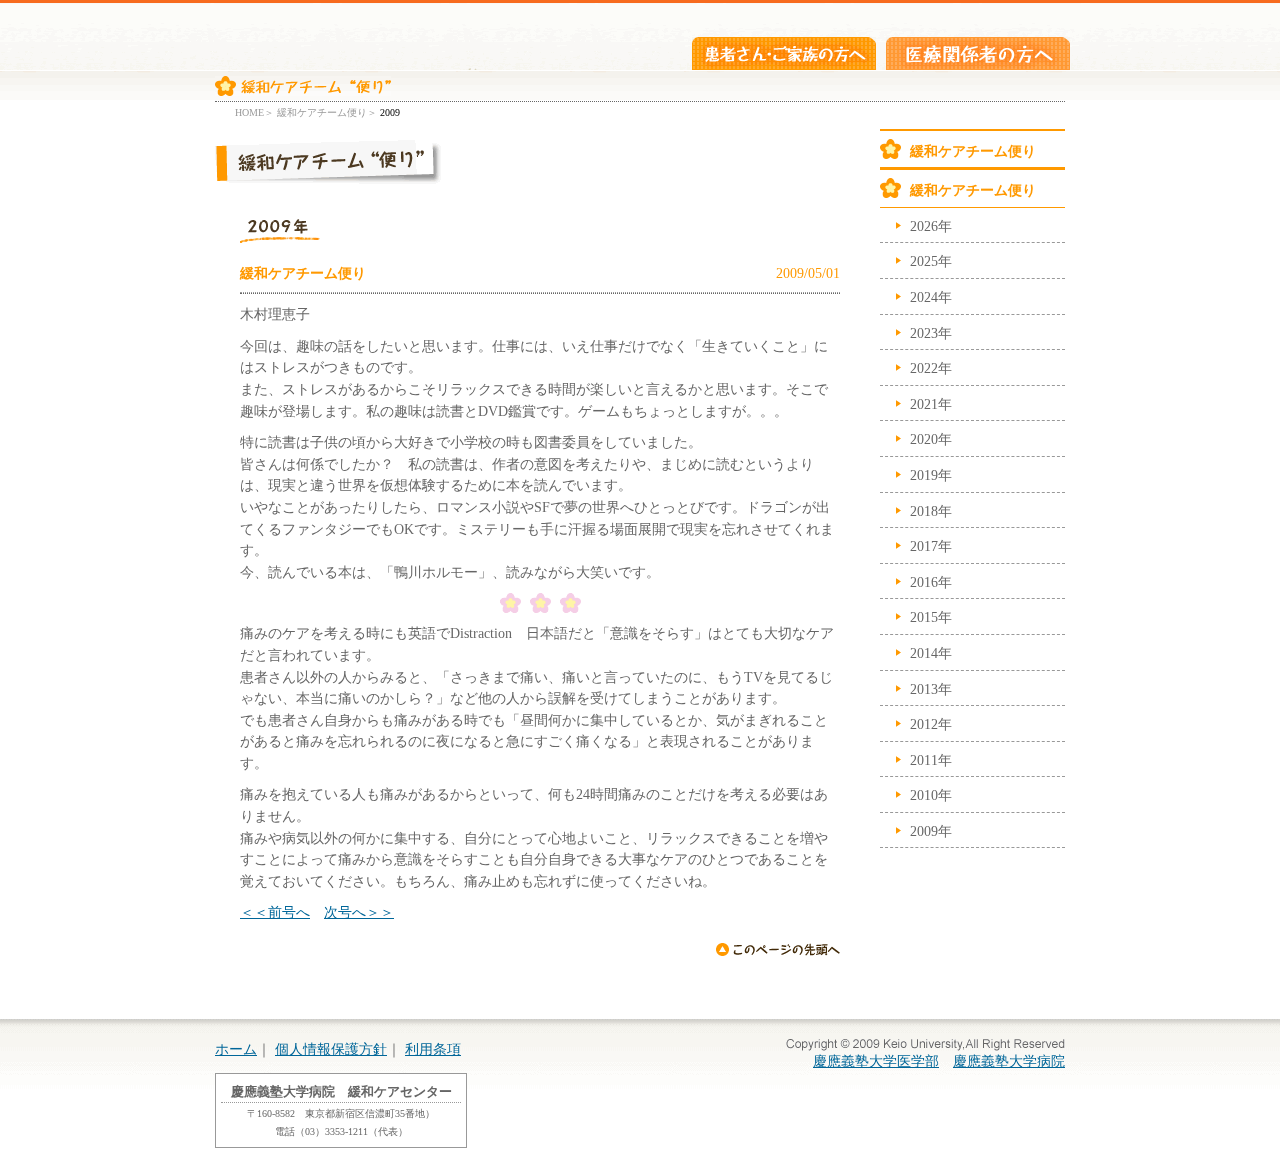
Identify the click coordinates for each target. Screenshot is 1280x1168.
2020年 (931, 439)
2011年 (931, 760)
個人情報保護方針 (331, 1049)
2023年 (931, 333)
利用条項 (433, 1049)
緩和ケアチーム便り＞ (327, 112)
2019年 (931, 475)
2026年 (931, 226)
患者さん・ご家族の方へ (784, 53)
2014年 (931, 653)
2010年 (931, 795)
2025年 (931, 261)
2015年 (931, 617)
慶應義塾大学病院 (1009, 1061)
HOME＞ (254, 112)
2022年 (931, 368)
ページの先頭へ (777, 949)
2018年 (931, 511)
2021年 (931, 404)
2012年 (931, 724)
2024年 (931, 297)
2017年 (931, 546)
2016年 (931, 582)
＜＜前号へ (275, 912)
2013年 (931, 689)
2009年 (931, 831)
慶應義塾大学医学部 (876, 1061)
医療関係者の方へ (978, 53)
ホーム (236, 1049)
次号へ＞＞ (359, 912)
